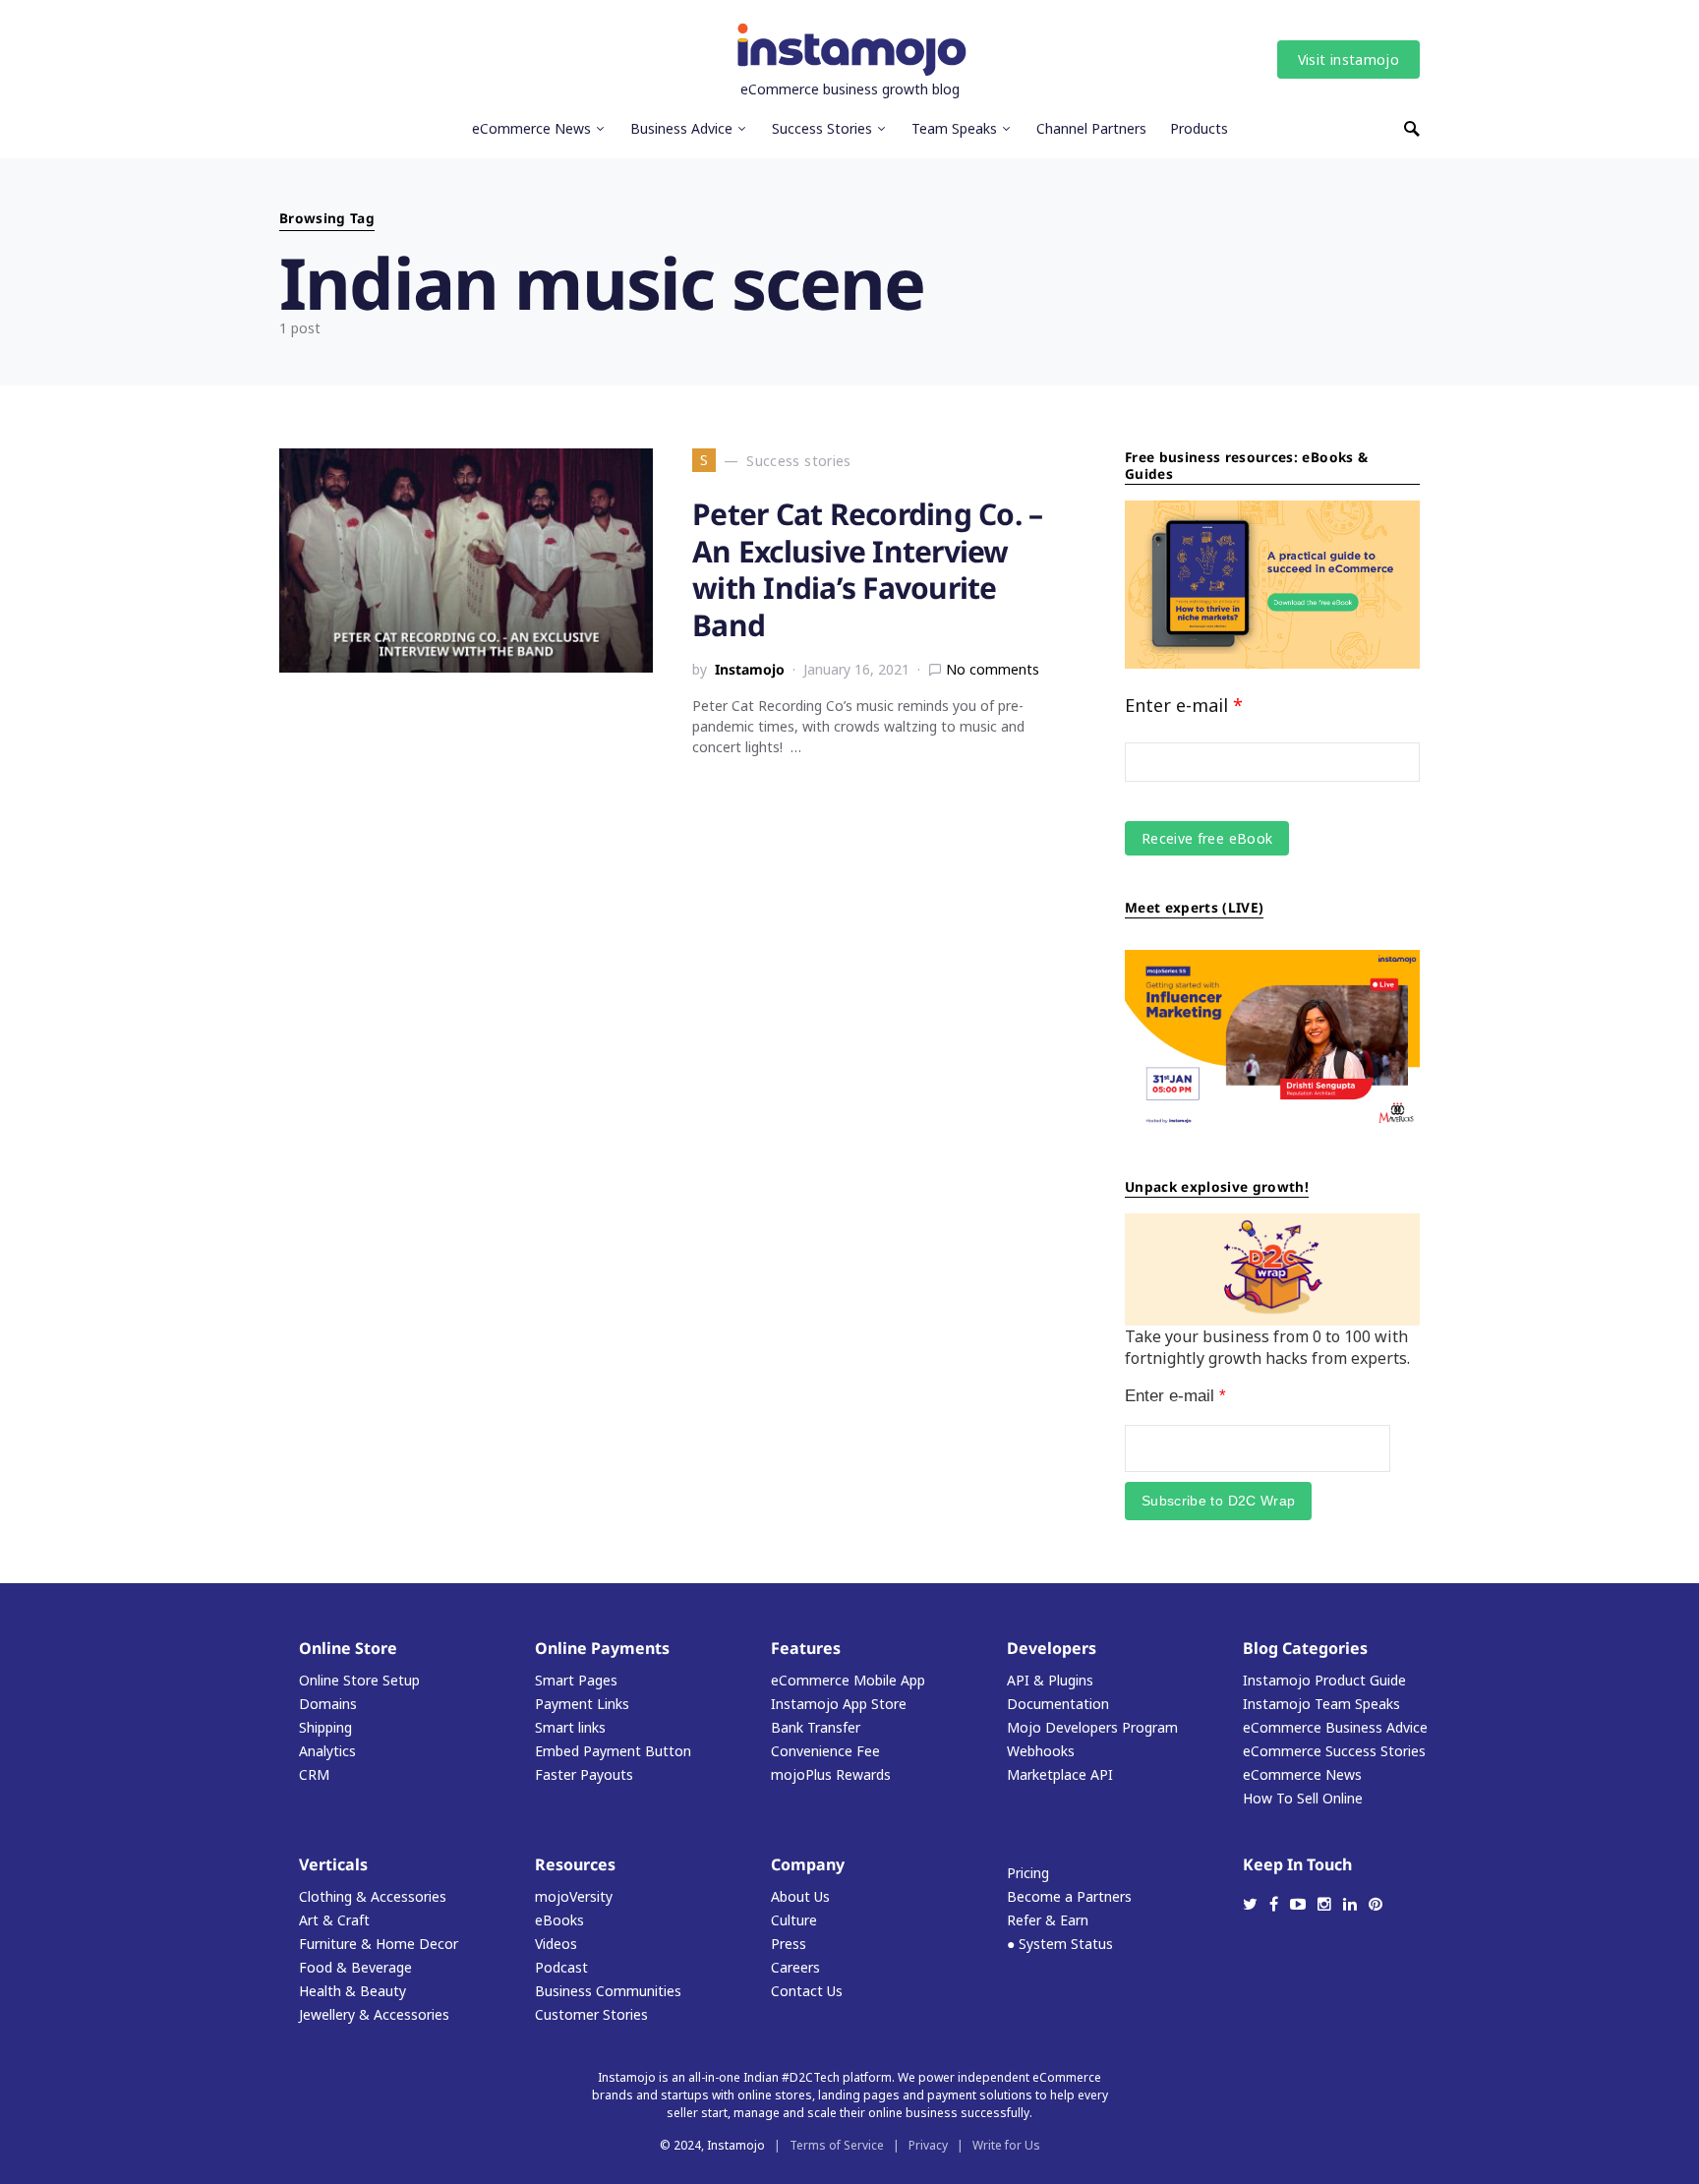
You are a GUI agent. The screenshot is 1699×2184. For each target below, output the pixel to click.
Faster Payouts (584, 1774)
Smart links (570, 1727)
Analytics (327, 1751)
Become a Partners (1069, 1896)
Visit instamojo (1348, 59)
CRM (314, 1774)
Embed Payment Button (613, 1751)
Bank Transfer (816, 1727)
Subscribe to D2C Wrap (1218, 1501)
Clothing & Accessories (373, 1896)
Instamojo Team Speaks (1321, 1704)
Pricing (1028, 1873)
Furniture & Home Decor (379, 1944)
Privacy (928, 2145)
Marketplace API (1060, 1774)
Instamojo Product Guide (1324, 1680)
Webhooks (1041, 1751)
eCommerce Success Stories (1334, 1751)
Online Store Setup (359, 1680)
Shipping (325, 1727)
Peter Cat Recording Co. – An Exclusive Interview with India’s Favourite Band (867, 569)
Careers (795, 1967)
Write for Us (1006, 2145)
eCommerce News (1302, 1774)
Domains (328, 1704)
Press (789, 1944)
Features (806, 1648)
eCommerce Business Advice (1335, 1727)
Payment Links (582, 1704)
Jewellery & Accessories (374, 2014)
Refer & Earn (1048, 1920)
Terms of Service (837, 2145)
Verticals (333, 1864)
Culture (794, 1920)
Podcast (561, 1967)
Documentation (1058, 1704)
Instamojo (750, 669)
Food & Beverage (355, 1967)
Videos (556, 1944)
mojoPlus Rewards (831, 1774)
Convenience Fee (825, 1751)
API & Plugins (1050, 1680)
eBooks (559, 1920)
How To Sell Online (1303, 1798)
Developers (1052, 1648)
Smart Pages (576, 1680)
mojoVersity (574, 1896)
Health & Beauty (352, 1991)
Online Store (348, 1648)
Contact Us (807, 1991)
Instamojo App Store (839, 1704)
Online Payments (602, 1648)
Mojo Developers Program (1092, 1727)
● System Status (1060, 1944)
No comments (993, 669)
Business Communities (608, 1991)
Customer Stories (591, 2014)
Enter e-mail (1184, 705)
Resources (575, 1864)
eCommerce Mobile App (848, 1680)
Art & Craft (334, 1920)
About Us (800, 1896)
